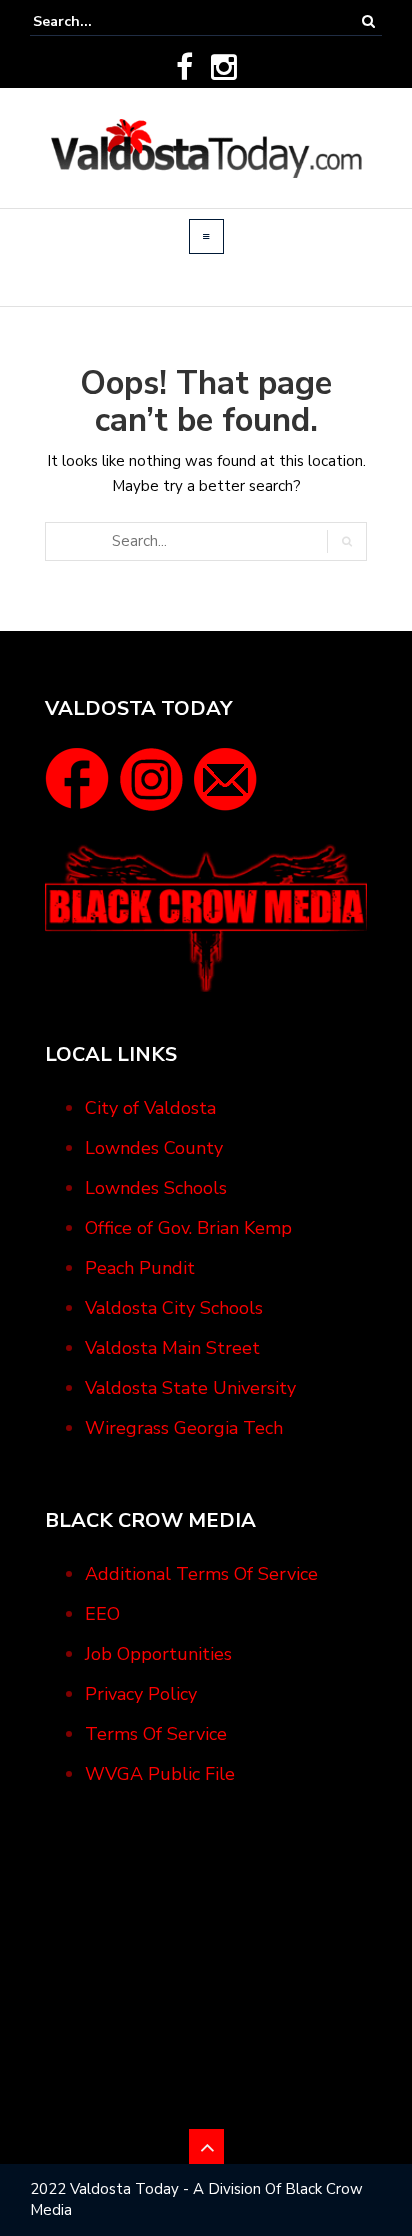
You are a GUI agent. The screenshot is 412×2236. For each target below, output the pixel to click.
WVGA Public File (160, 1774)
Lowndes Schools (156, 1188)
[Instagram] (224, 67)
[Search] (368, 21)
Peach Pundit (140, 1268)
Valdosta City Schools (174, 1308)
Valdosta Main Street (172, 1348)
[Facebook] (184, 67)
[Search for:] (94, 21)
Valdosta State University (190, 1388)
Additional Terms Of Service (201, 1574)
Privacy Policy (141, 1694)
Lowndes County (154, 1148)
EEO (102, 1614)
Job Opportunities (158, 1654)
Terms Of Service (156, 1734)
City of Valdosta (150, 1108)
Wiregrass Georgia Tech (184, 1428)
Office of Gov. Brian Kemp (188, 1228)
